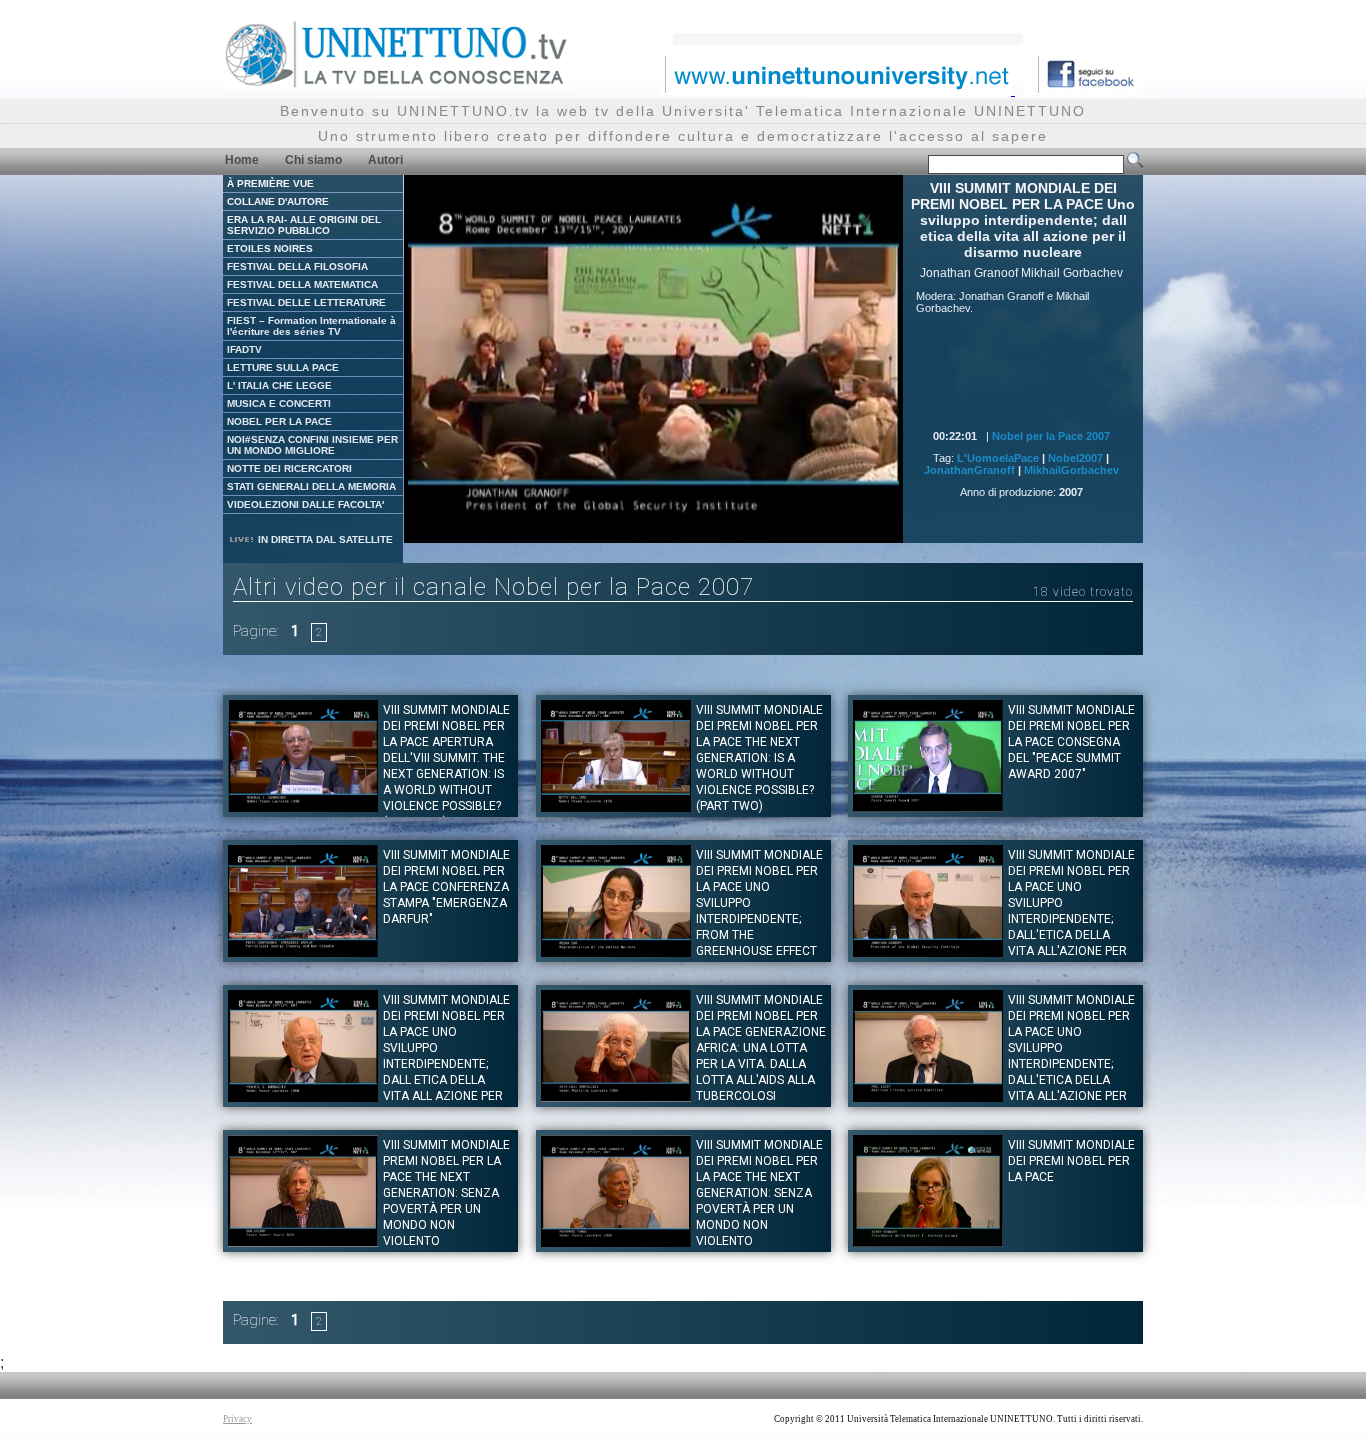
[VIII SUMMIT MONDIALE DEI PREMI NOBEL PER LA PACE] (928, 1241)
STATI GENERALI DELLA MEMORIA (311, 486)
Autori (385, 160)
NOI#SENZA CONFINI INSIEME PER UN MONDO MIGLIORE (312, 445)
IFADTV (244, 349)
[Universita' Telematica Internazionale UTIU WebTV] (397, 84)
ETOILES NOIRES (270, 248)
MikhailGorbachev (1071, 470)
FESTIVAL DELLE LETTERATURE (306, 302)
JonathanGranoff (969, 470)
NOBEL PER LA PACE (279, 421)
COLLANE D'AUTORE (278, 201)
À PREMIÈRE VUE (270, 183)
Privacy (237, 1419)
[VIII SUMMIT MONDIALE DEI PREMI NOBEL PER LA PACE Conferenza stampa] (303, 951)
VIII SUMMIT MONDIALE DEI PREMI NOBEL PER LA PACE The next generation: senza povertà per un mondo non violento (759, 1193)
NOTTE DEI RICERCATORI (289, 468)
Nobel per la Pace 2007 (1051, 436)
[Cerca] (1135, 164)
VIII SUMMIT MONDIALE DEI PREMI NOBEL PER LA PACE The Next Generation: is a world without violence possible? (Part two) (759, 758)
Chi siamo (313, 160)
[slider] (628, 528)
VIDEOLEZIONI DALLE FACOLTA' (305, 504)
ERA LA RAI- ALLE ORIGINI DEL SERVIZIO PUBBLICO (304, 225)
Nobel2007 (1075, 458)
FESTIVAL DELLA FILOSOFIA (297, 266)
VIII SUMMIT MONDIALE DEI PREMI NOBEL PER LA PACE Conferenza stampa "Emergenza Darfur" (446, 887)
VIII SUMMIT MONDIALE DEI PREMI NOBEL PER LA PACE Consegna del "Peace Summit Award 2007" (1071, 742)
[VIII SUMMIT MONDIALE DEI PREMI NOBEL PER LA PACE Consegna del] (928, 806)
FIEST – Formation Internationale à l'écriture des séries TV (311, 326)
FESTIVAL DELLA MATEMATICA (302, 284)
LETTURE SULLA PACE (283, 367)
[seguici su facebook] (1083, 89)
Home (242, 160)
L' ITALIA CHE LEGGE (279, 385)
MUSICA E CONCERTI (279, 403)
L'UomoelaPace (998, 458)
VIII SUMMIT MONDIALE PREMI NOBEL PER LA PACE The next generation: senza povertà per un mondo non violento (446, 1193)
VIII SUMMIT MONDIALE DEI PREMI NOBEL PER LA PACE (1071, 1161)
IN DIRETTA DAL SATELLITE (324, 539)
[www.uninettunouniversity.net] (838, 89)
